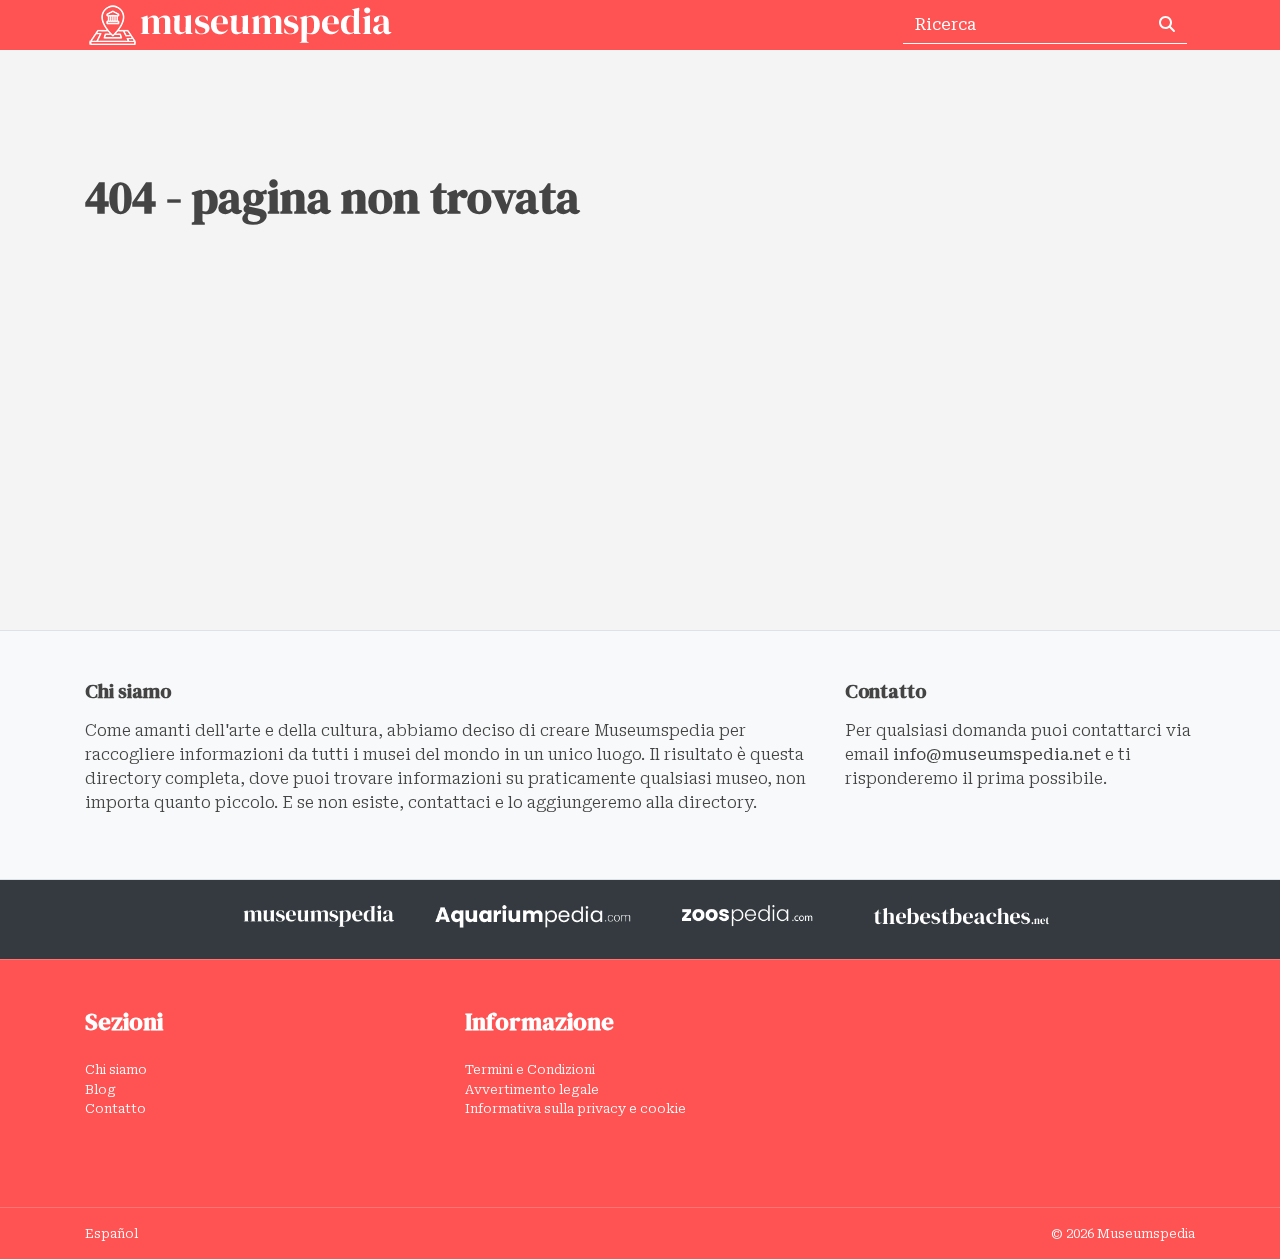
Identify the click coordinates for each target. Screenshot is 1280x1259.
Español (111, 1233)
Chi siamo (116, 1069)
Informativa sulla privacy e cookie (575, 1108)
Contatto (115, 1108)
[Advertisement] (640, 480)
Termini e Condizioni (530, 1069)
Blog (100, 1089)
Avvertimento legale (532, 1089)
